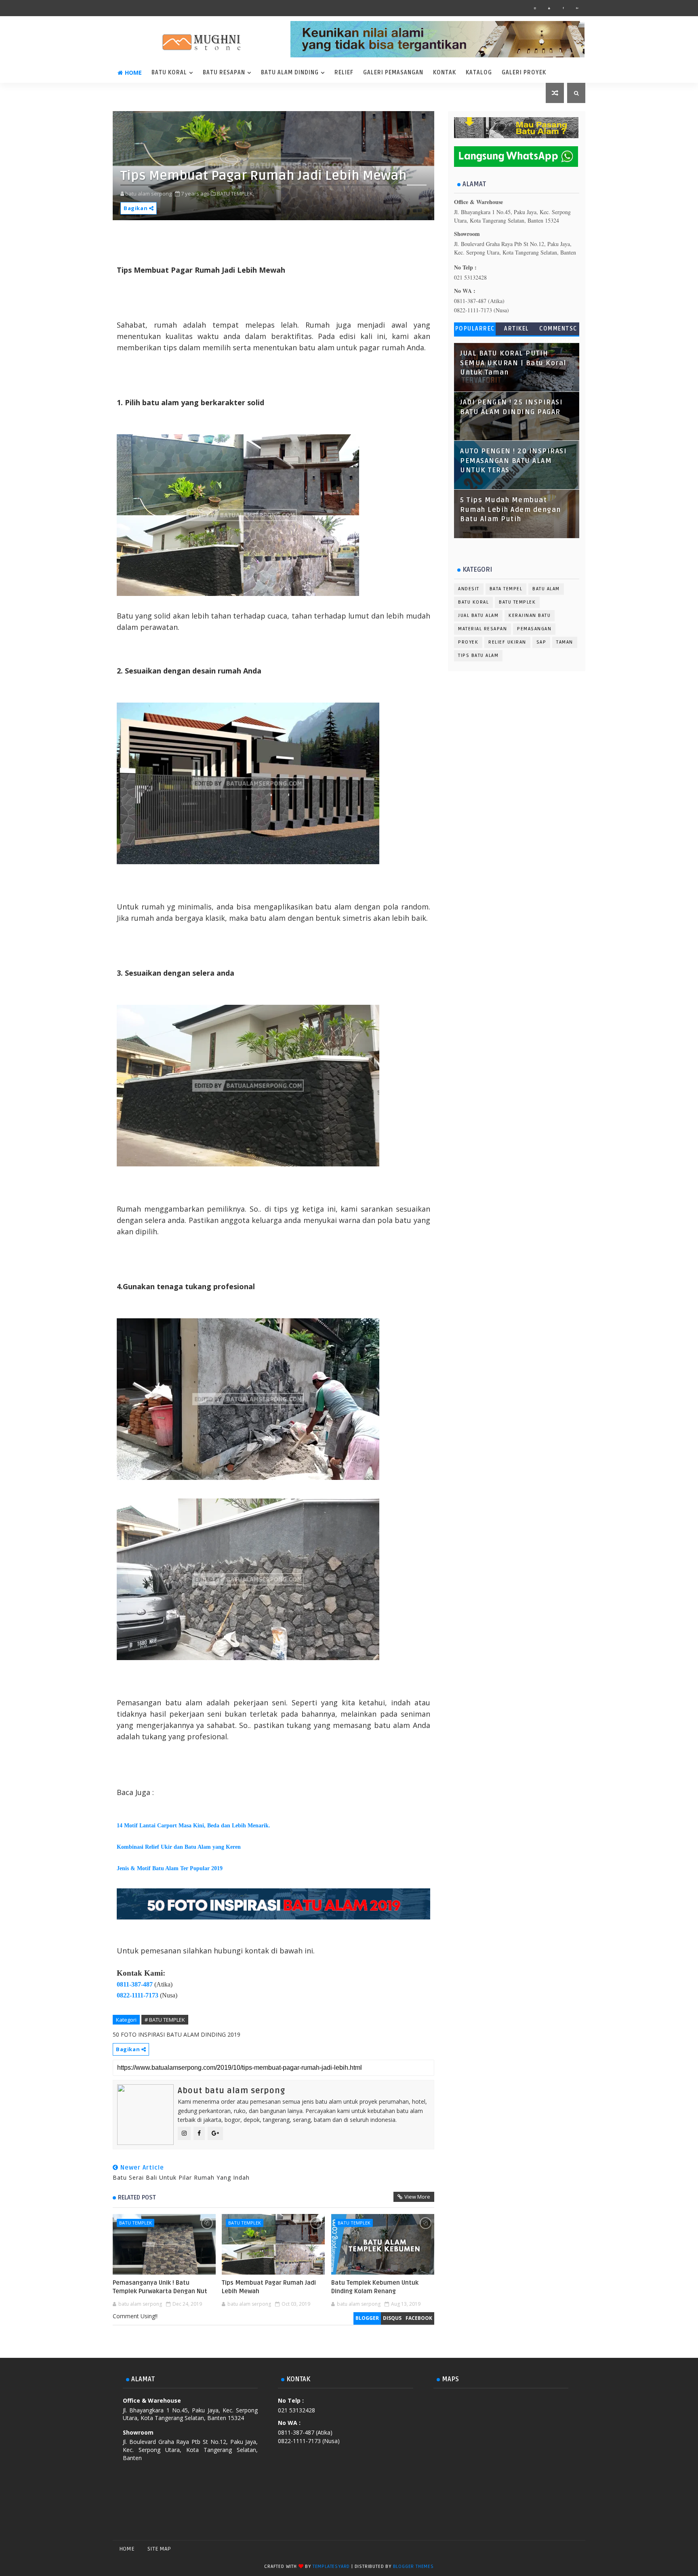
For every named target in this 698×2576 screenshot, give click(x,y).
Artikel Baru (517, 330)
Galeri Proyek (524, 73)
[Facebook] (535, 2549)
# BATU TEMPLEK (165, 2020)
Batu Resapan (224, 73)
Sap (541, 642)
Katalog (479, 73)
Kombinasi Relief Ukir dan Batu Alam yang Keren (179, 1847)
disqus (392, 2318)
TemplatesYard (331, 2567)
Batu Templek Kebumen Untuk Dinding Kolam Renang (375, 2287)
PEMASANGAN (534, 629)
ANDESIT (469, 589)
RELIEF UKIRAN (507, 642)
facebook (419, 2318)
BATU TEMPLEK (136, 2223)
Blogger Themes (413, 2567)
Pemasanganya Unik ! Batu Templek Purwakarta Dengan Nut (160, 2287)
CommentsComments (558, 330)
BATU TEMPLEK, (235, 194)
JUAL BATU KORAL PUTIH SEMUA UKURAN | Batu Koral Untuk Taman (513, 363)
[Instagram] (549, 2549)
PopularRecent (475, 330)
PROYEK (468, 642)
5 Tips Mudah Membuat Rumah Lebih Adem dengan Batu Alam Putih (511, 510)
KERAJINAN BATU (530, 616)
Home (133, 73)
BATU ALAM (546, 589)
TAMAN (565, 642)
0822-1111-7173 (138, 1995)
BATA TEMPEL (506, 589)
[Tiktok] (563, 2549)
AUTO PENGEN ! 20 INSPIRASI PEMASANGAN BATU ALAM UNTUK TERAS (513, 461)
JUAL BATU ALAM (478, 616)
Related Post (137, 2197)
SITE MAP (159, 2549)
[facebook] (563, 8)
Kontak (445, 73)
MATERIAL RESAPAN (483, 629)
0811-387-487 (135, 1984)
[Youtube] (577, 2549)
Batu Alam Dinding (290, 73)
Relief (344, 73)
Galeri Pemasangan (393, 73)
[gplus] (577, 8)
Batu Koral (169, 73)
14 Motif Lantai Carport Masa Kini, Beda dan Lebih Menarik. (193, 1826)
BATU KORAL (473, 602)
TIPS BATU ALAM (478, 656)
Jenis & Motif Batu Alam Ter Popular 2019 (170, 1868)
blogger (367, 2318)
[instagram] (535, 8)
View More (417, 2197)
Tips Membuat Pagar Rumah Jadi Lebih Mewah (269, 2287)
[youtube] (549, 8)
